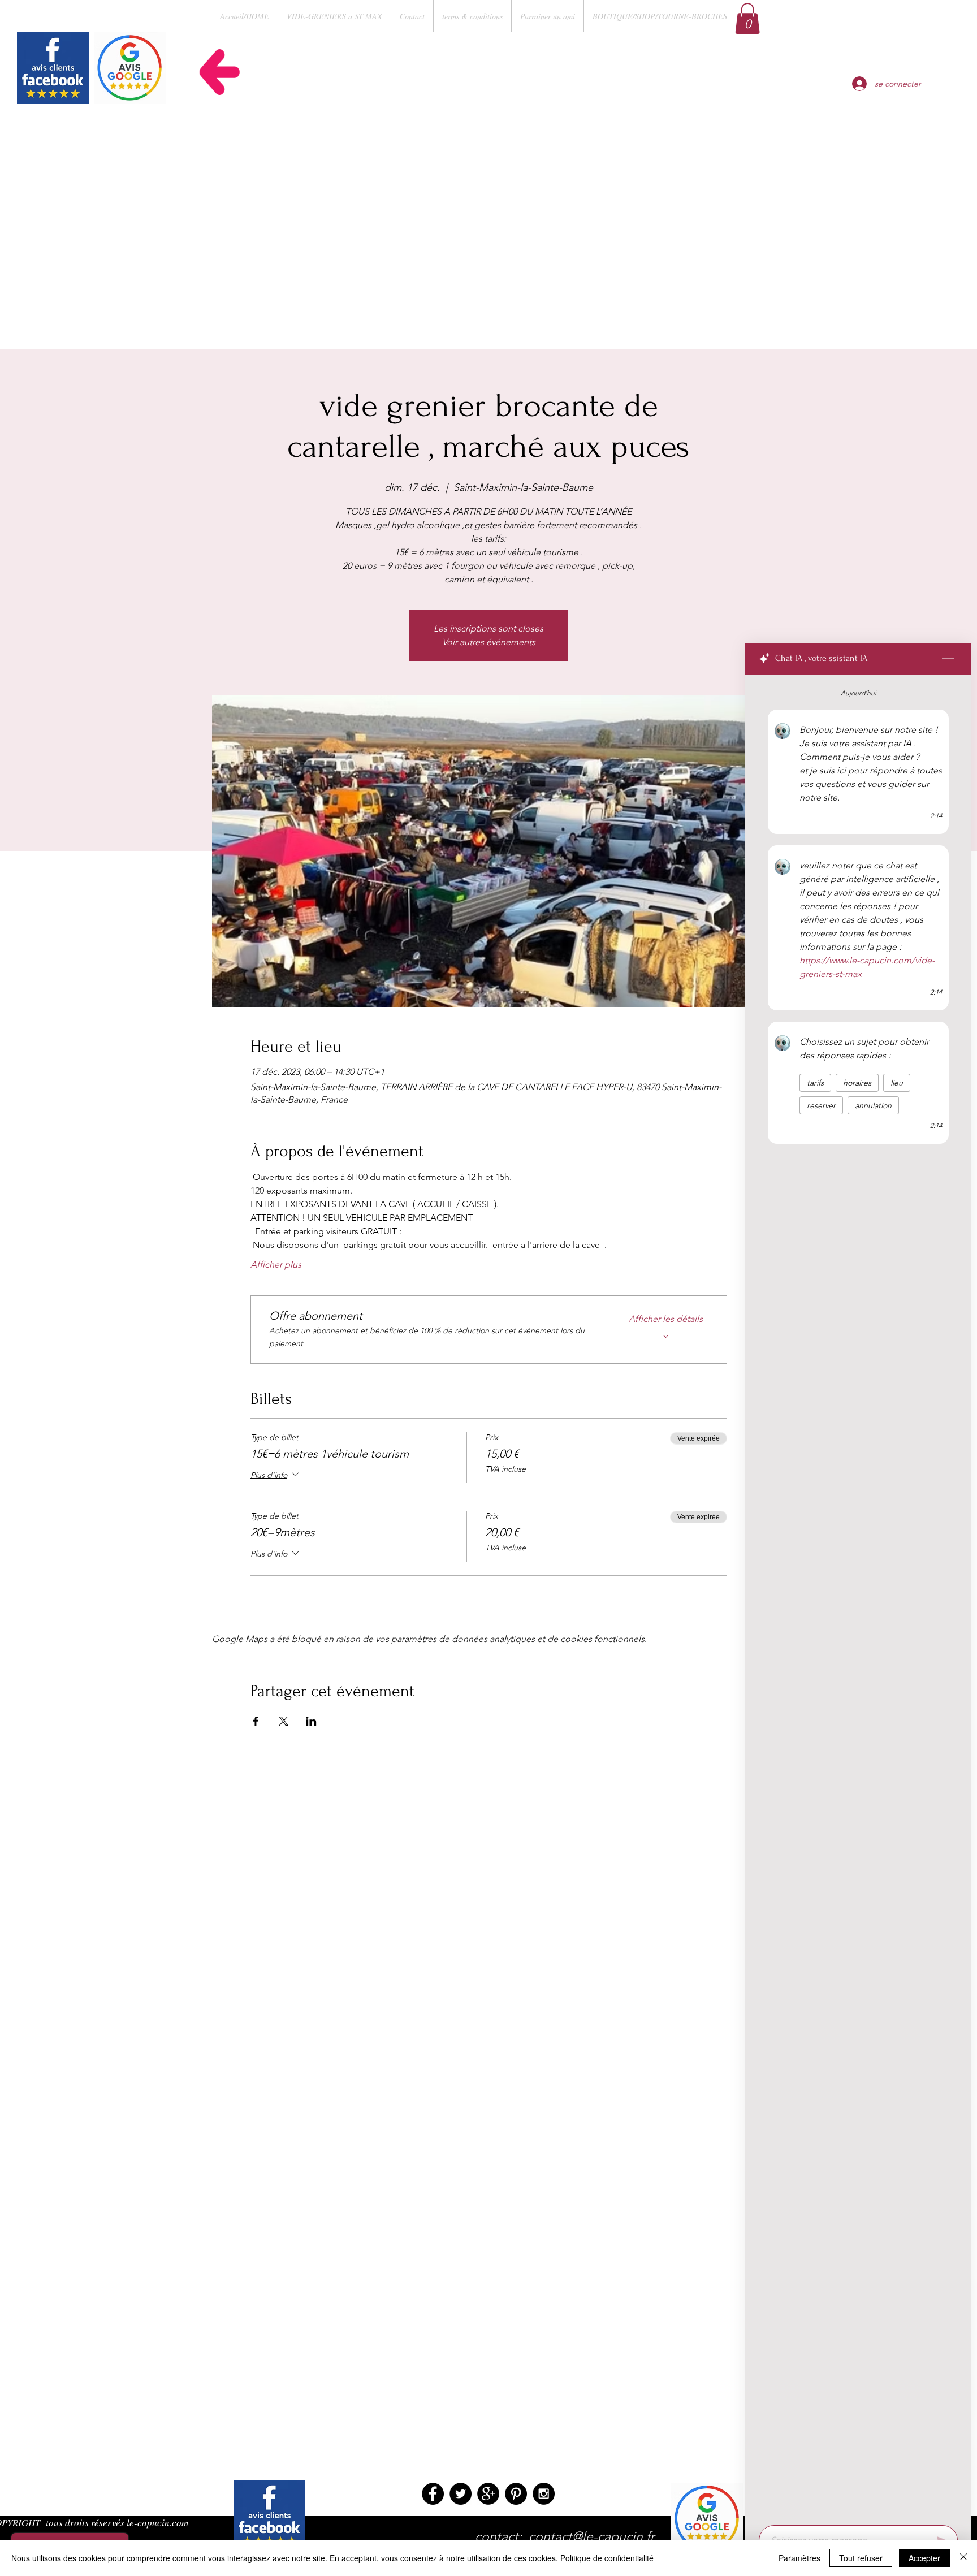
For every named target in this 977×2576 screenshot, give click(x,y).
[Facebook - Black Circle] (433, 2494)
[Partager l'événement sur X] (284, 1721)
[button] (747, 18)
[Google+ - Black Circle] (488, 2494)
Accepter (924, 2558)
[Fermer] (963, 2558)
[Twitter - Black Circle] (461, 2494)
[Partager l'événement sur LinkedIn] (311, 1721)
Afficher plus (276, 1265)
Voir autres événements (489, 642)
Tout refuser (861, 2558)
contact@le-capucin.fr (592, 2537)
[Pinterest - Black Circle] (516, 2494)
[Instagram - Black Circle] (544, 2494)
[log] (858, 1597)
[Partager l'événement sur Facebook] (256, 1721)
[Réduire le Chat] (948, 659)
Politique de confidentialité (607, 2558)
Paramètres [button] (799, 2558)
